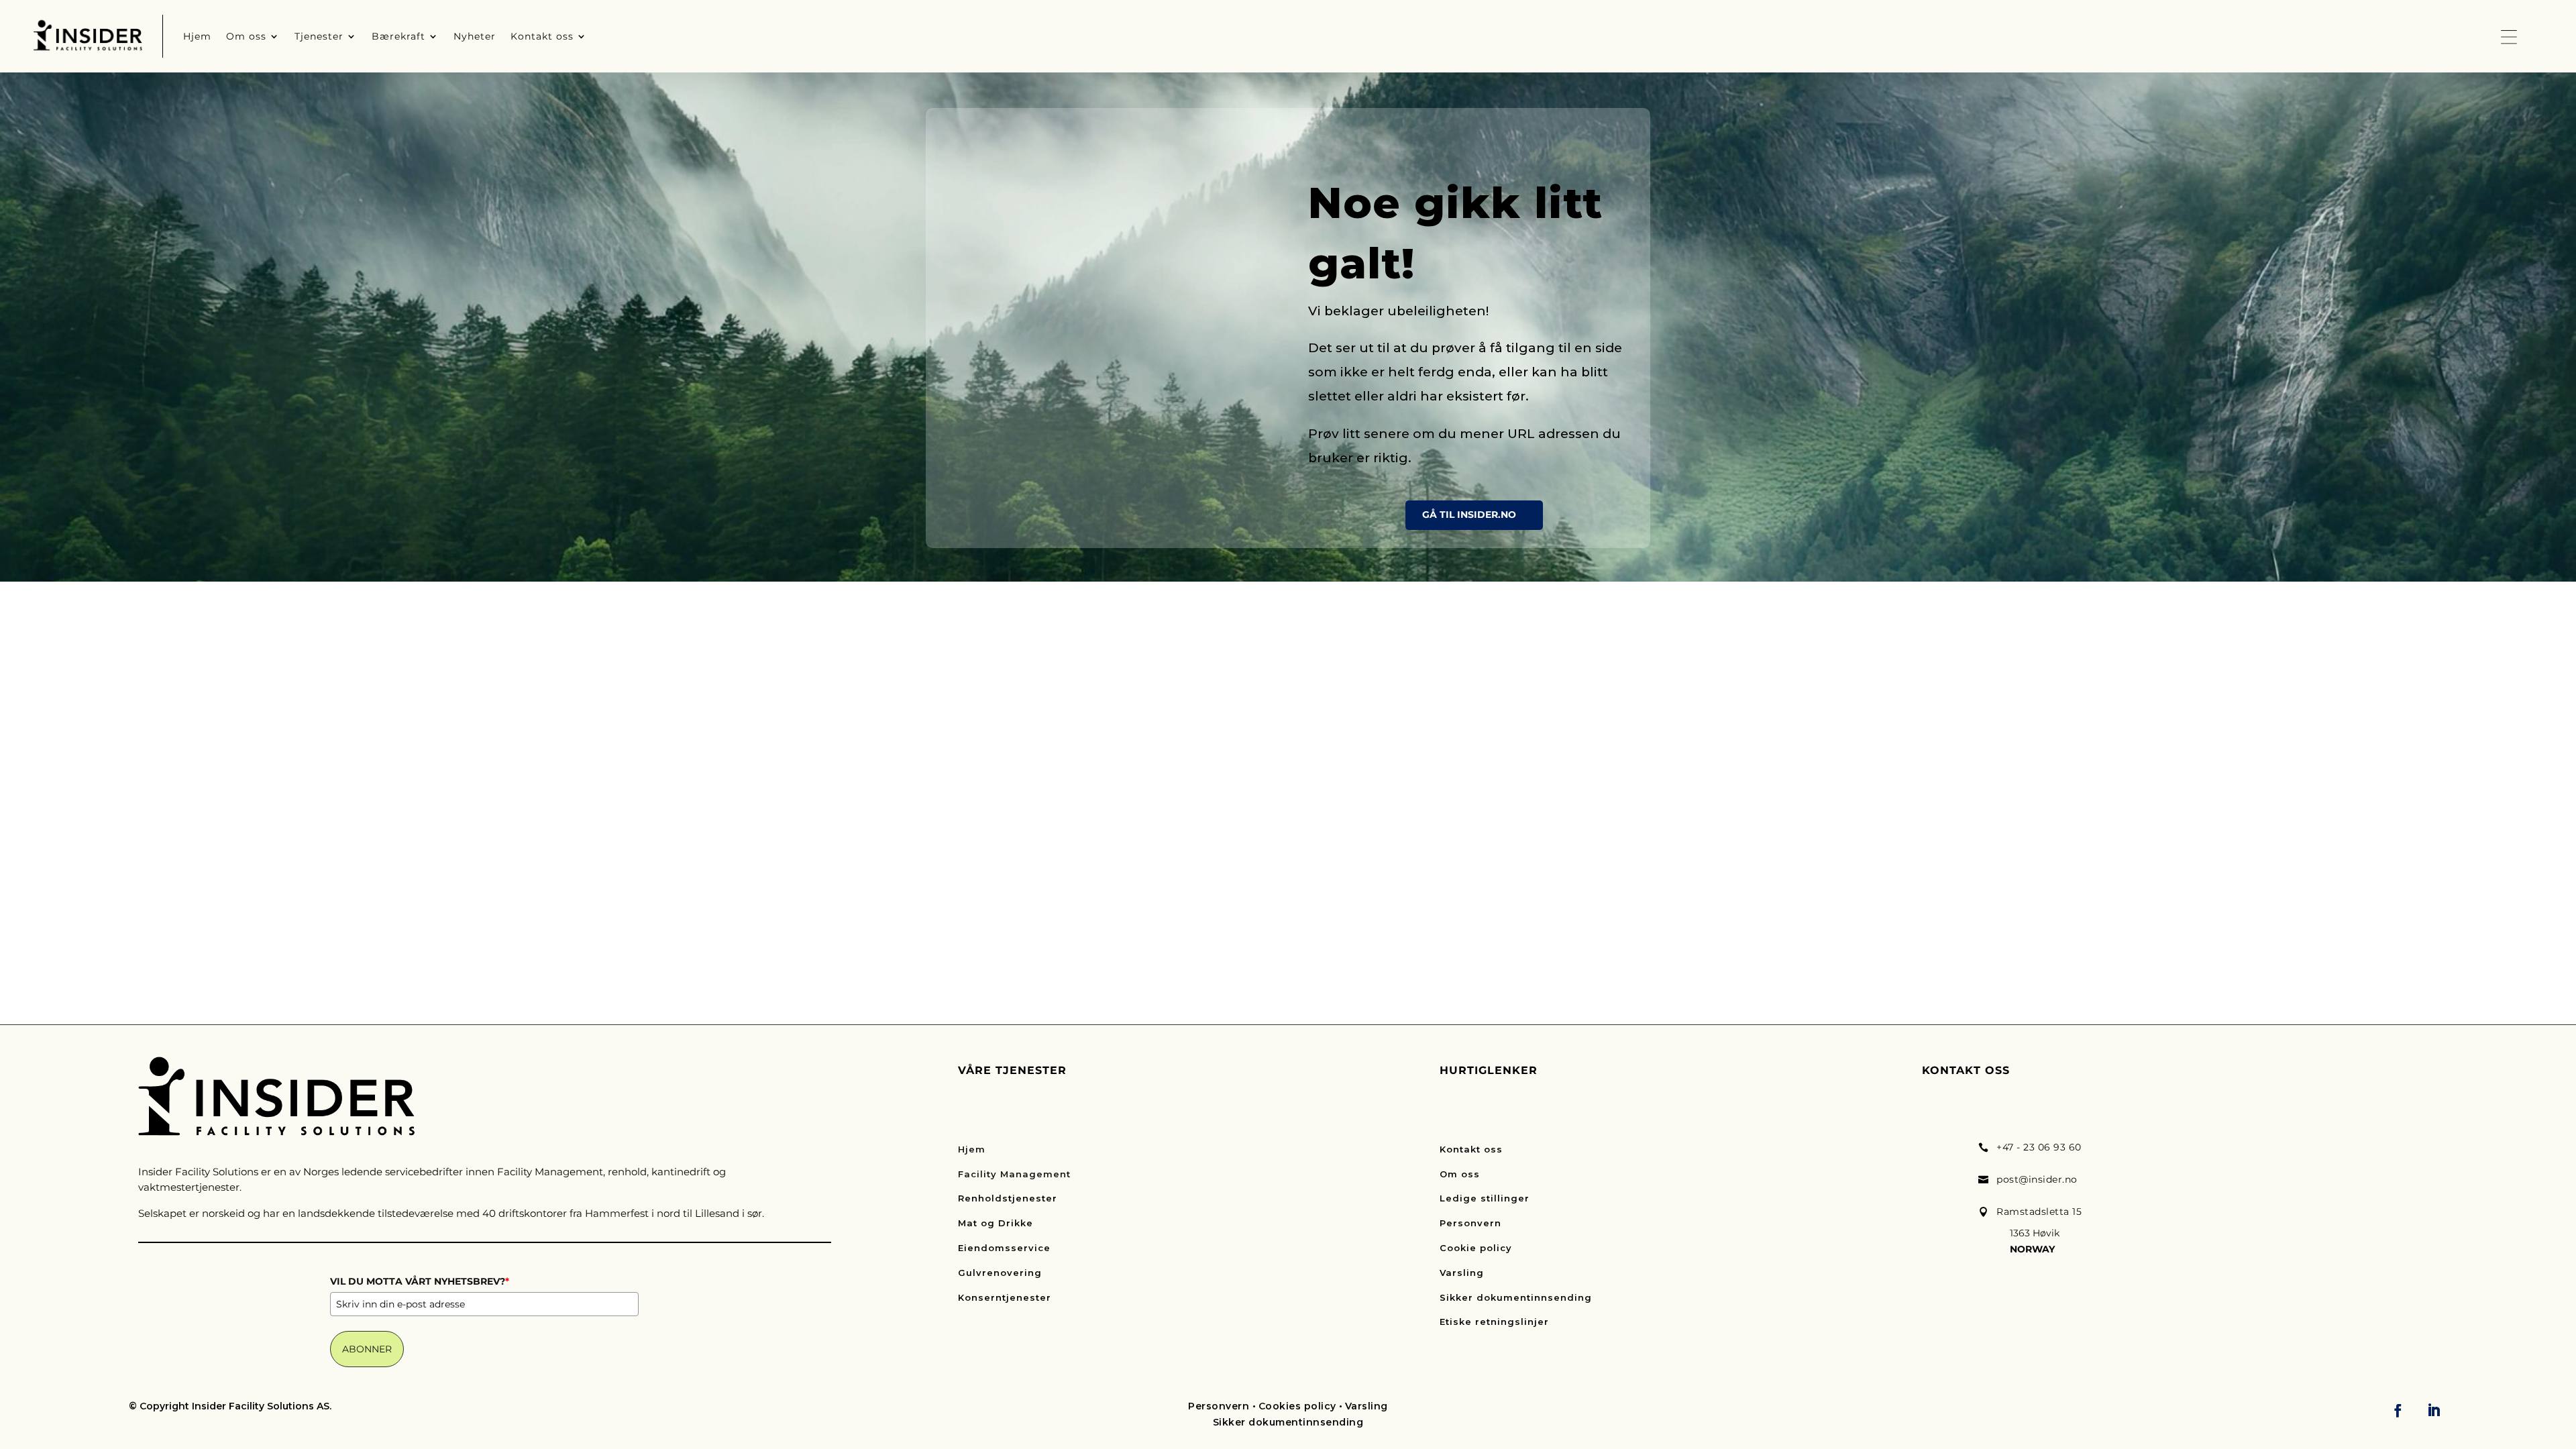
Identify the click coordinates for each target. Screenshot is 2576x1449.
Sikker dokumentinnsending (1516, 1297)
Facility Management (1014, 1174)
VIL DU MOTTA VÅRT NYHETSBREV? (420, 1281)
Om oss (1460, 1174)
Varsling (1462, 1273)
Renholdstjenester (1008, 1198)
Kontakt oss (1471, 1149)
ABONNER (367, 1349)
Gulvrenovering (1000, 1273)
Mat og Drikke (996, 1223)
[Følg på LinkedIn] (2434, 1410)
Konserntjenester (1005, 1297)
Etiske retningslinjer (1494, 1322)
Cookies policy (1297, 1406)
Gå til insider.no (1469, 515)
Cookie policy (1476, 1248)
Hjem (972, 1149)
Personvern (1470, 1223)
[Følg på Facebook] (2398, 1410)
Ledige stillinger (1485, 1198)
